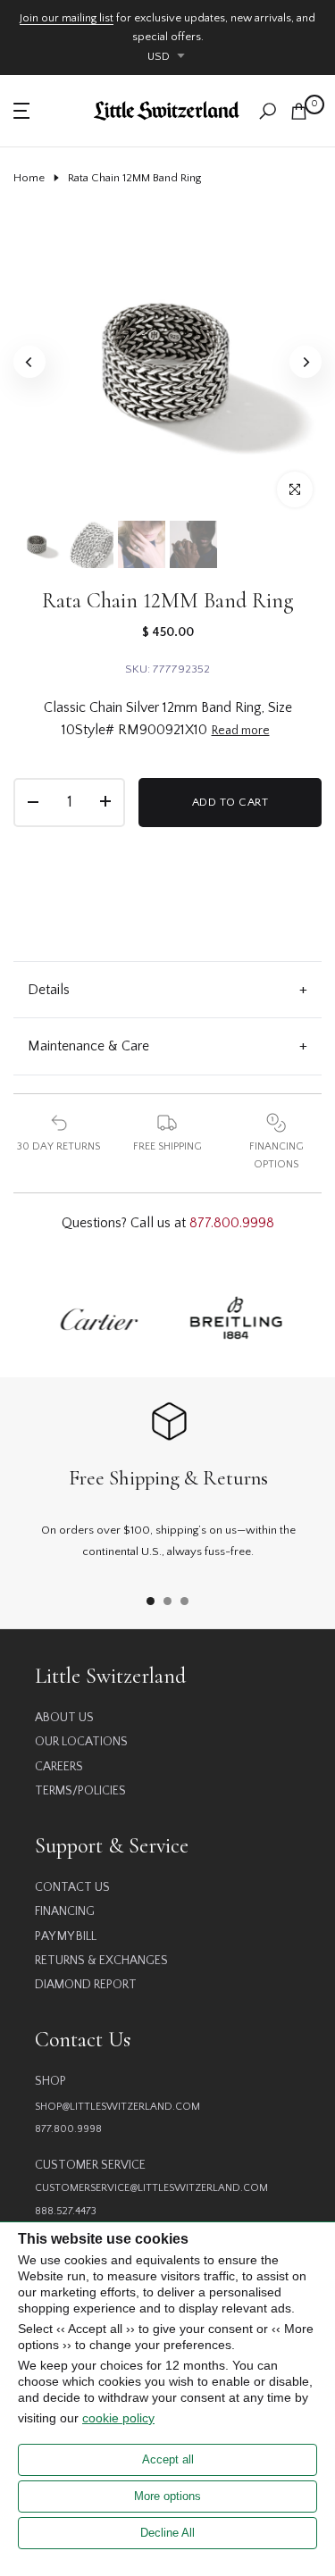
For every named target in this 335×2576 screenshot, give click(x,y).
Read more (241, 731)
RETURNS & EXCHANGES (101, 1961)
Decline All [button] (167, 2533)
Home (29, 178)
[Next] (306, 362)
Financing (65, 1911)
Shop (50, 2081)
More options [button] (167, 2496)
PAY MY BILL (66, 1936)
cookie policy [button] (118, 2418)
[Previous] (29, 362)
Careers (59, 1767)
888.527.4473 (66, 2211)
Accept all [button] (168, 2459)
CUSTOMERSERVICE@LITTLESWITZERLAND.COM (151, 2188)
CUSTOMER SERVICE (90, 2165)
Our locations (81, 1742)
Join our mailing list (67, 18)
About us (64, 1718)
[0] (299, 111)
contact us (72, 1887)
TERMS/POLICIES (80, 1791)
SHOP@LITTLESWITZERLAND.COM (117, 2107)
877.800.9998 (232, 1223)
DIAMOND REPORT (86, 1985)
